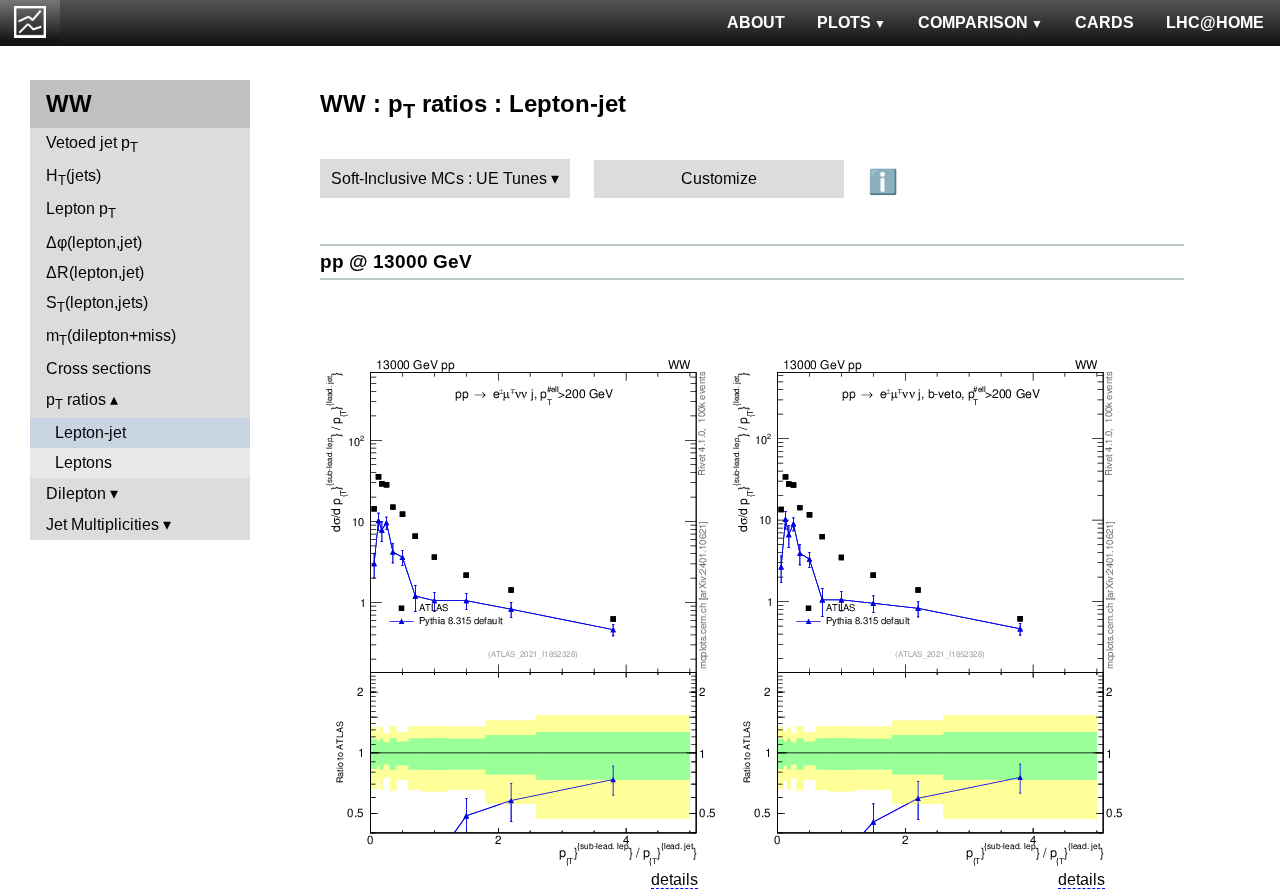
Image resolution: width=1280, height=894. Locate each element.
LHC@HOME (1215, 22)
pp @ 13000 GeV (396, 261)
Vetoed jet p (92, 144)
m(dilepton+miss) (111, 337)
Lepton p (81, 210)
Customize (719, 178)
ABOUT (756, 22)
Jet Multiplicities (102, 524)
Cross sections (98, 368)
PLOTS (844, 22)
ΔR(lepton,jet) (95, 272)
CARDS (1104, 22)
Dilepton (76, 493)
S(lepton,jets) (97, 304)
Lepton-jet (90, 432)
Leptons (83, 462)
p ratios (76, 401)
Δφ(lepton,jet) (94, 242)
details (674, 879)
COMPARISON (973, 22)
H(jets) (73, 177)
